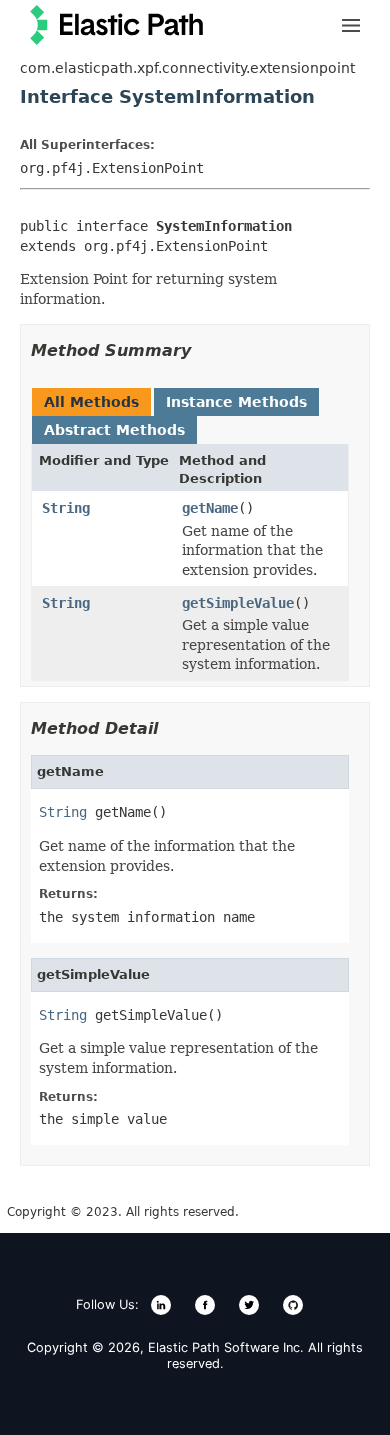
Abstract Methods (114, 430)
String (66, 508)
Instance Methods (236, 402)
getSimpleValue (238, 603)
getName (210, 508)
